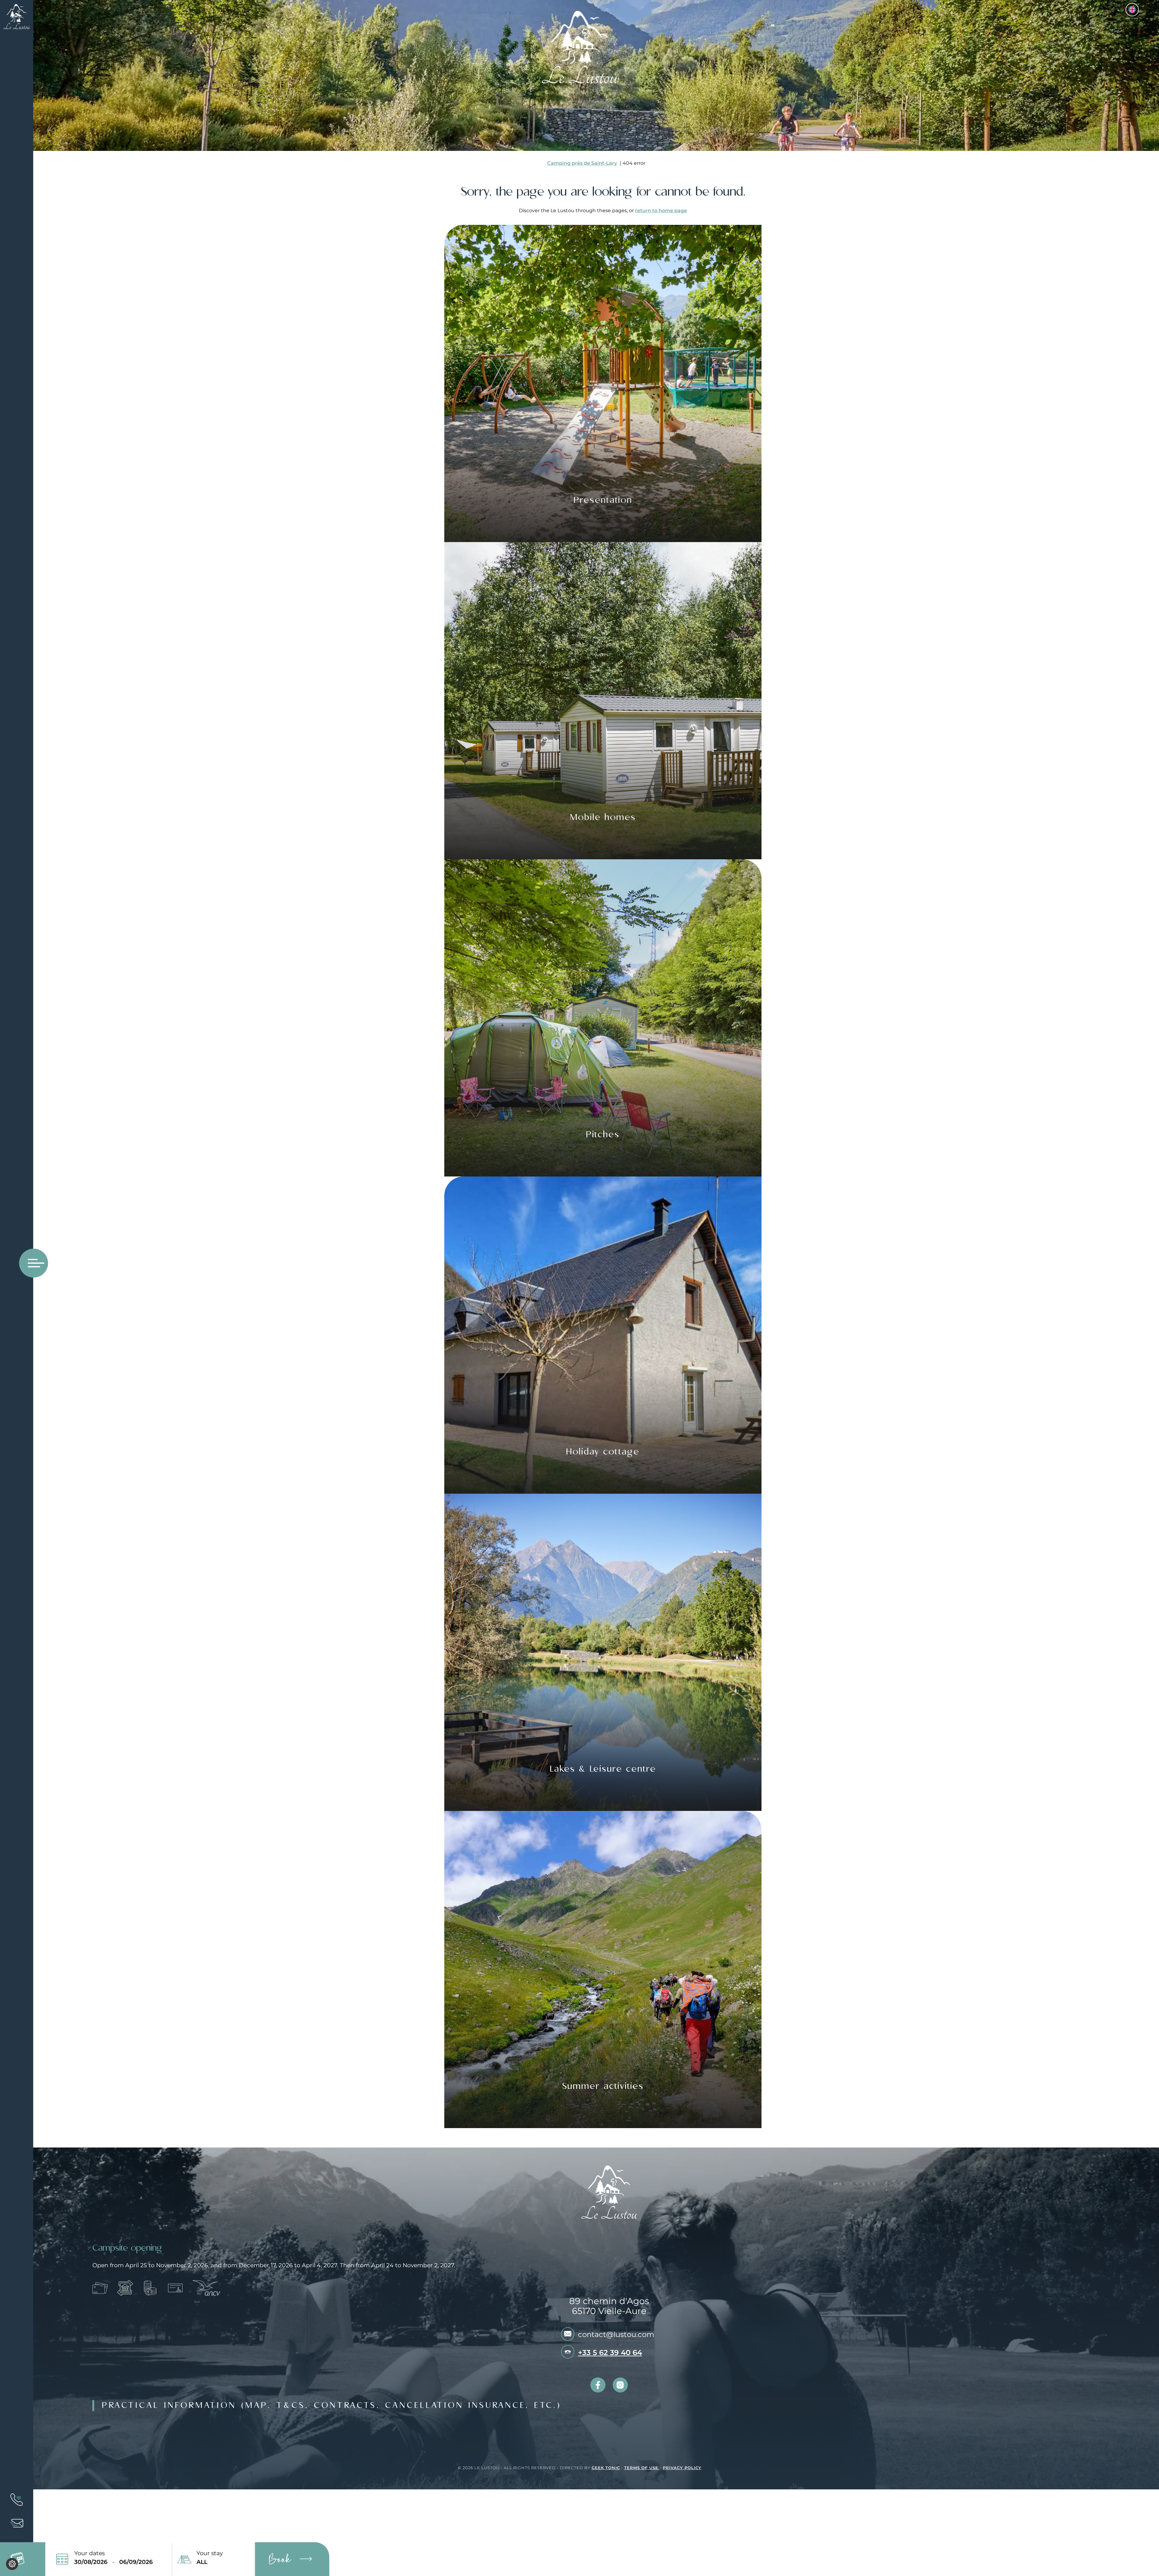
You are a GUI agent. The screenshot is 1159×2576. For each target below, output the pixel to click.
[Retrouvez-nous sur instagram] (620, 2385)
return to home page (661, 211)
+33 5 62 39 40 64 (610, 2353)
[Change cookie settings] (12, 2564)
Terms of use (642, 2468)
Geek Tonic (606, 2468)
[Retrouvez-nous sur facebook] (598, 2385)
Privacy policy (682, 2468)
